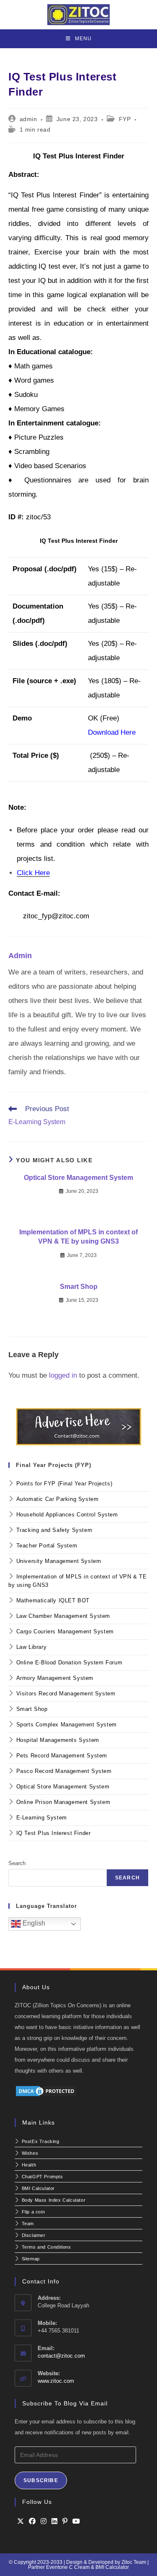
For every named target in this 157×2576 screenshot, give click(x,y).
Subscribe (41, 2480)
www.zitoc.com (56, 2381)
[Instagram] (44, 2522)
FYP (125, 119)
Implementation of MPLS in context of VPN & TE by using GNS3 (78, 1237)
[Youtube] (76, 2522)
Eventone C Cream (68, 2567)
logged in (63, 1375)
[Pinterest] (65, 2522)
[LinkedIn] (54, 2522)
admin (28, 119)
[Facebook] (32, 2522)
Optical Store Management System (78, 1178)
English (33, 1923)
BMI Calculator (112, 2567)
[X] (21, 2522)
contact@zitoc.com (61, 2356)
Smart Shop (79, 1287)
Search (17, 1863)
